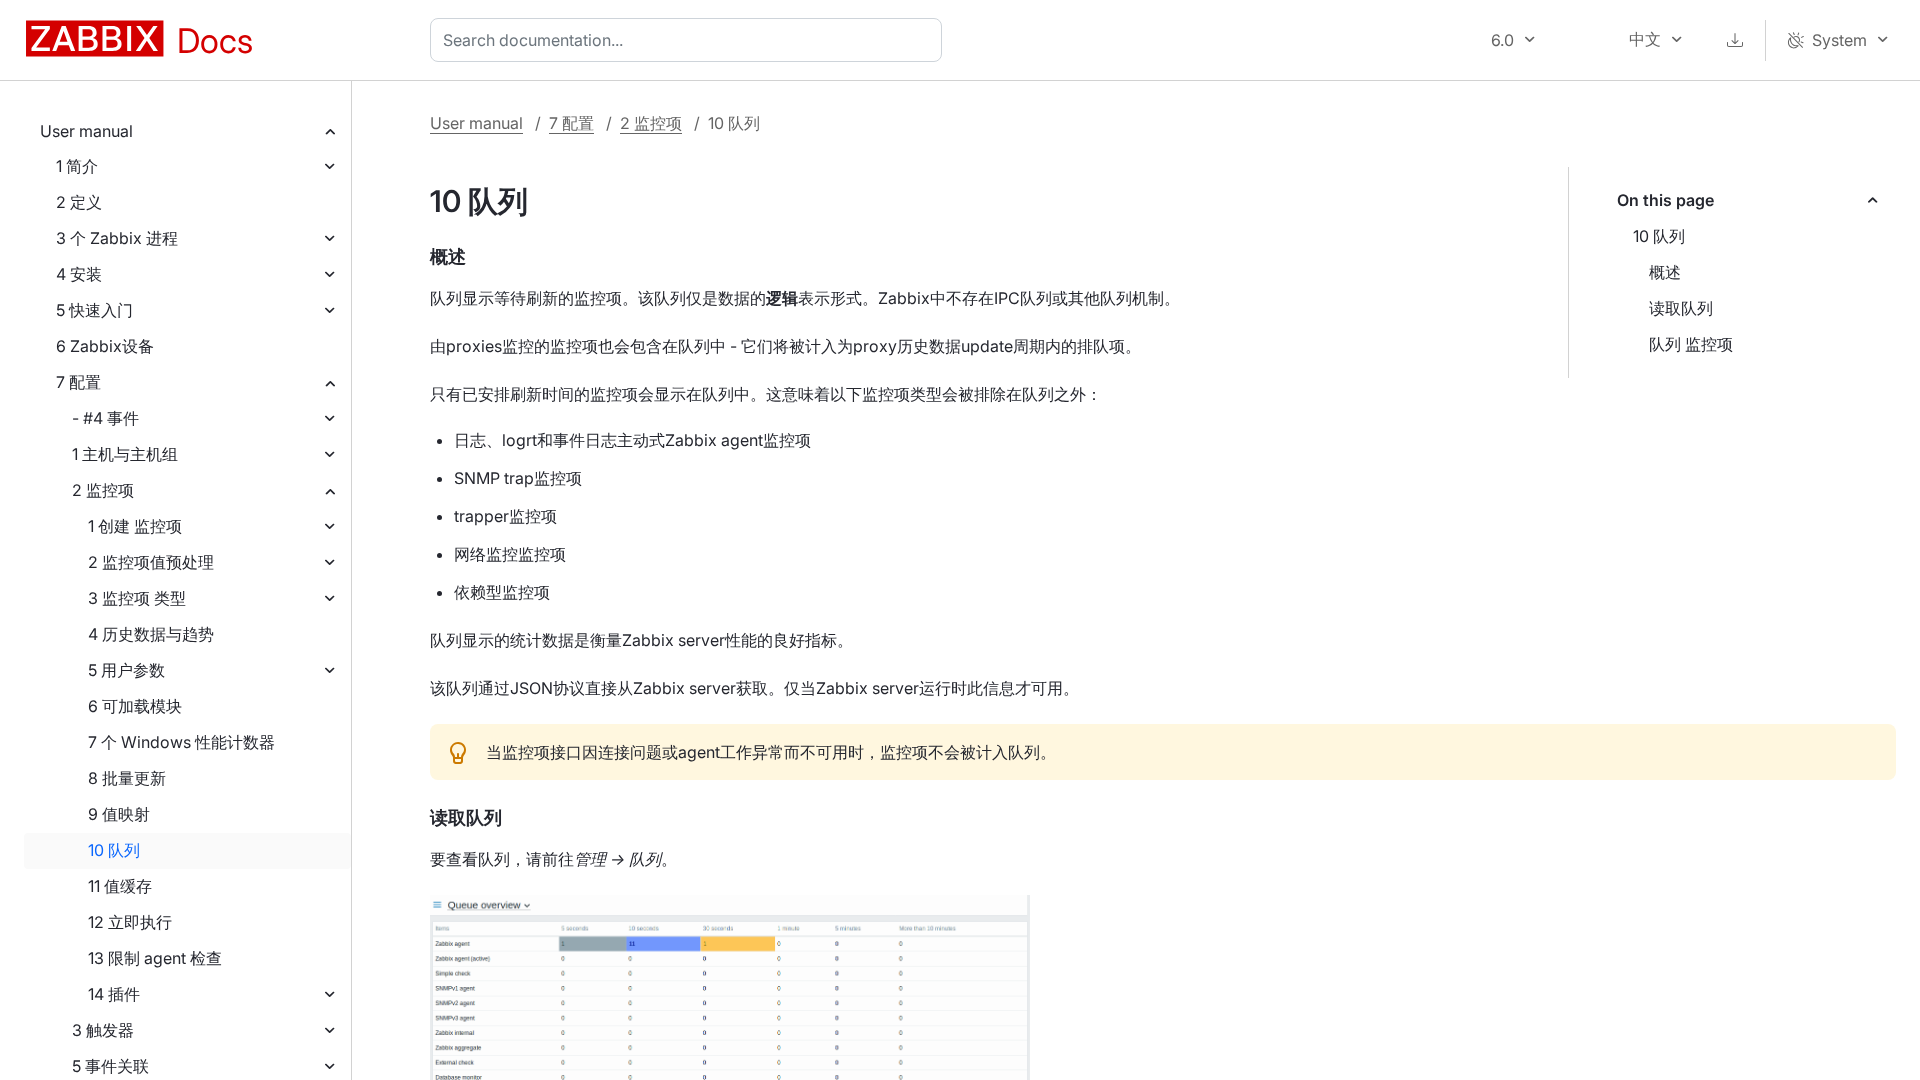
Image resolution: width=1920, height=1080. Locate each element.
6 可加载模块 (135, 706)
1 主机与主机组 (125, 454)
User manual (86, 131)
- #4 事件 (105, 418)
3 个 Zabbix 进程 (117, 238)
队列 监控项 (1691, 344)
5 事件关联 (110, 1066)
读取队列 (1681, 308)
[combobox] (690, 40)
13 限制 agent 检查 (155, 958)
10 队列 (114, 850)
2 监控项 (103, 490)
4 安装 (79, 274)
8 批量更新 (127, 778)
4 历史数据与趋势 (151, 634)
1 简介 (77, 166)
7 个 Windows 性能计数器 (181, 742)
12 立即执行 (130, 922)
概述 (1665, 272)
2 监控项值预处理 (151, 562)
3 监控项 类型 (137, 598)
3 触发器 (103, 1030)
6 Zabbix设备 (105, 346)
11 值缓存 (120, 886)
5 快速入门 (94, 310)
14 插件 (114, 994)
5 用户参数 (126, 670)
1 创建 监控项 (135, 526)
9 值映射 (119, 814)
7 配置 (78, 382)
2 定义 (79, 202)
